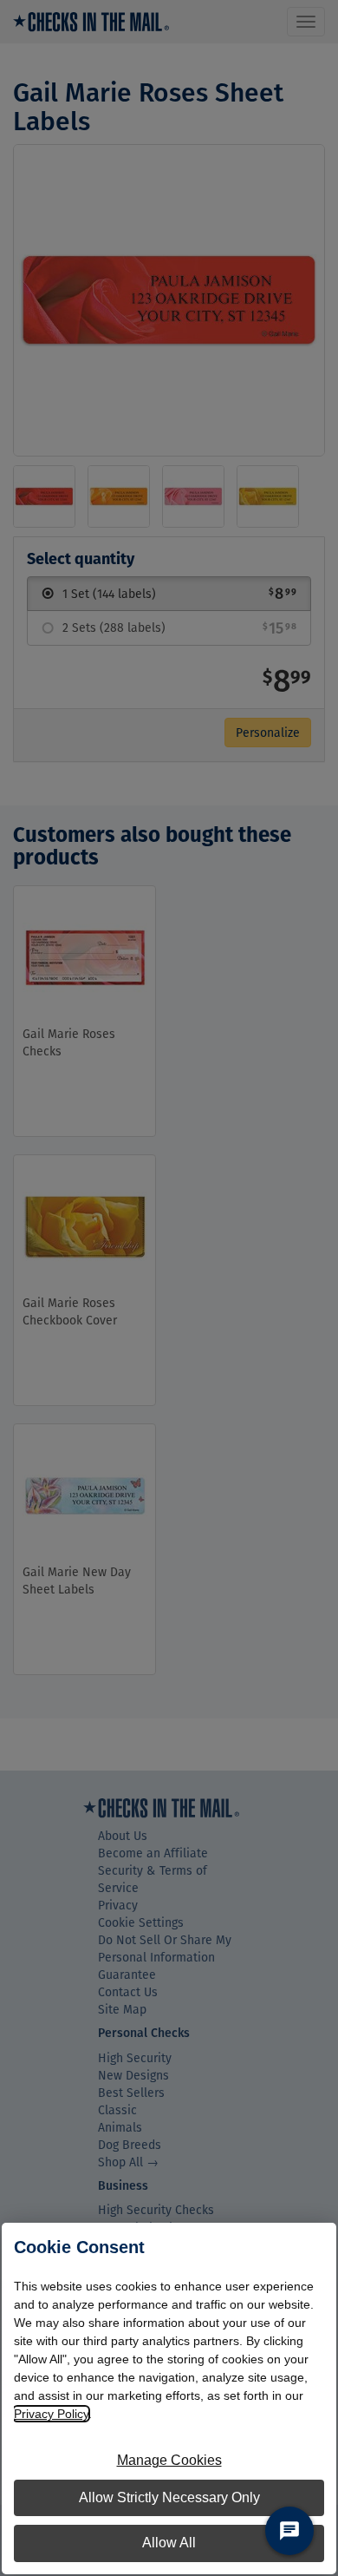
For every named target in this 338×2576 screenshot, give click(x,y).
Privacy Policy (51, 2414)
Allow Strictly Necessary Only (169, 2497)
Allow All (169, 2543)
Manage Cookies (169, 2460)
